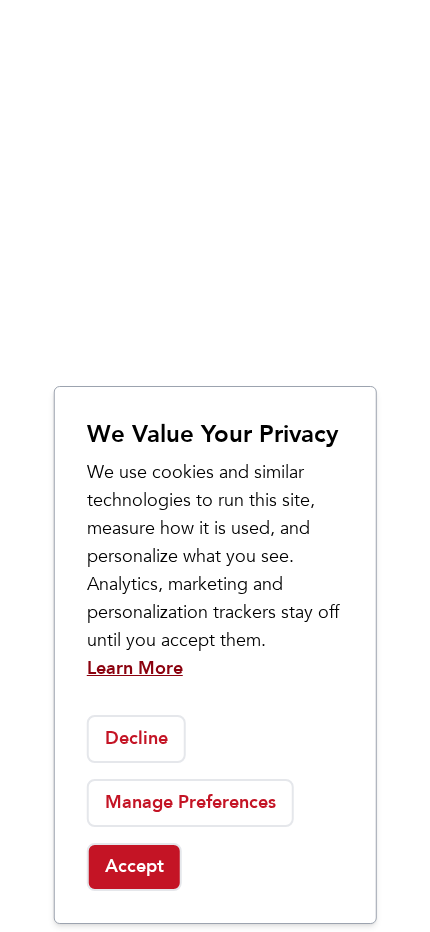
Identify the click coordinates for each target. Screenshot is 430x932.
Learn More (135, 668)
